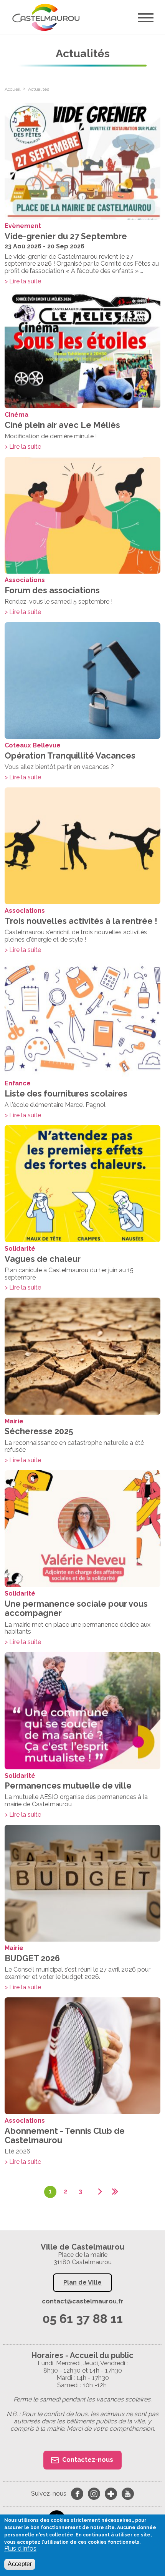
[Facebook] (77, 2494)
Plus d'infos (20, 2549)
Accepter (20, 2564)
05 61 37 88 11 (82, 2319)
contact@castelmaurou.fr (83, 2301)
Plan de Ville (82, 2282)
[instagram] (94, 2494)
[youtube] (128, 2494)
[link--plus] (111, 2494)
